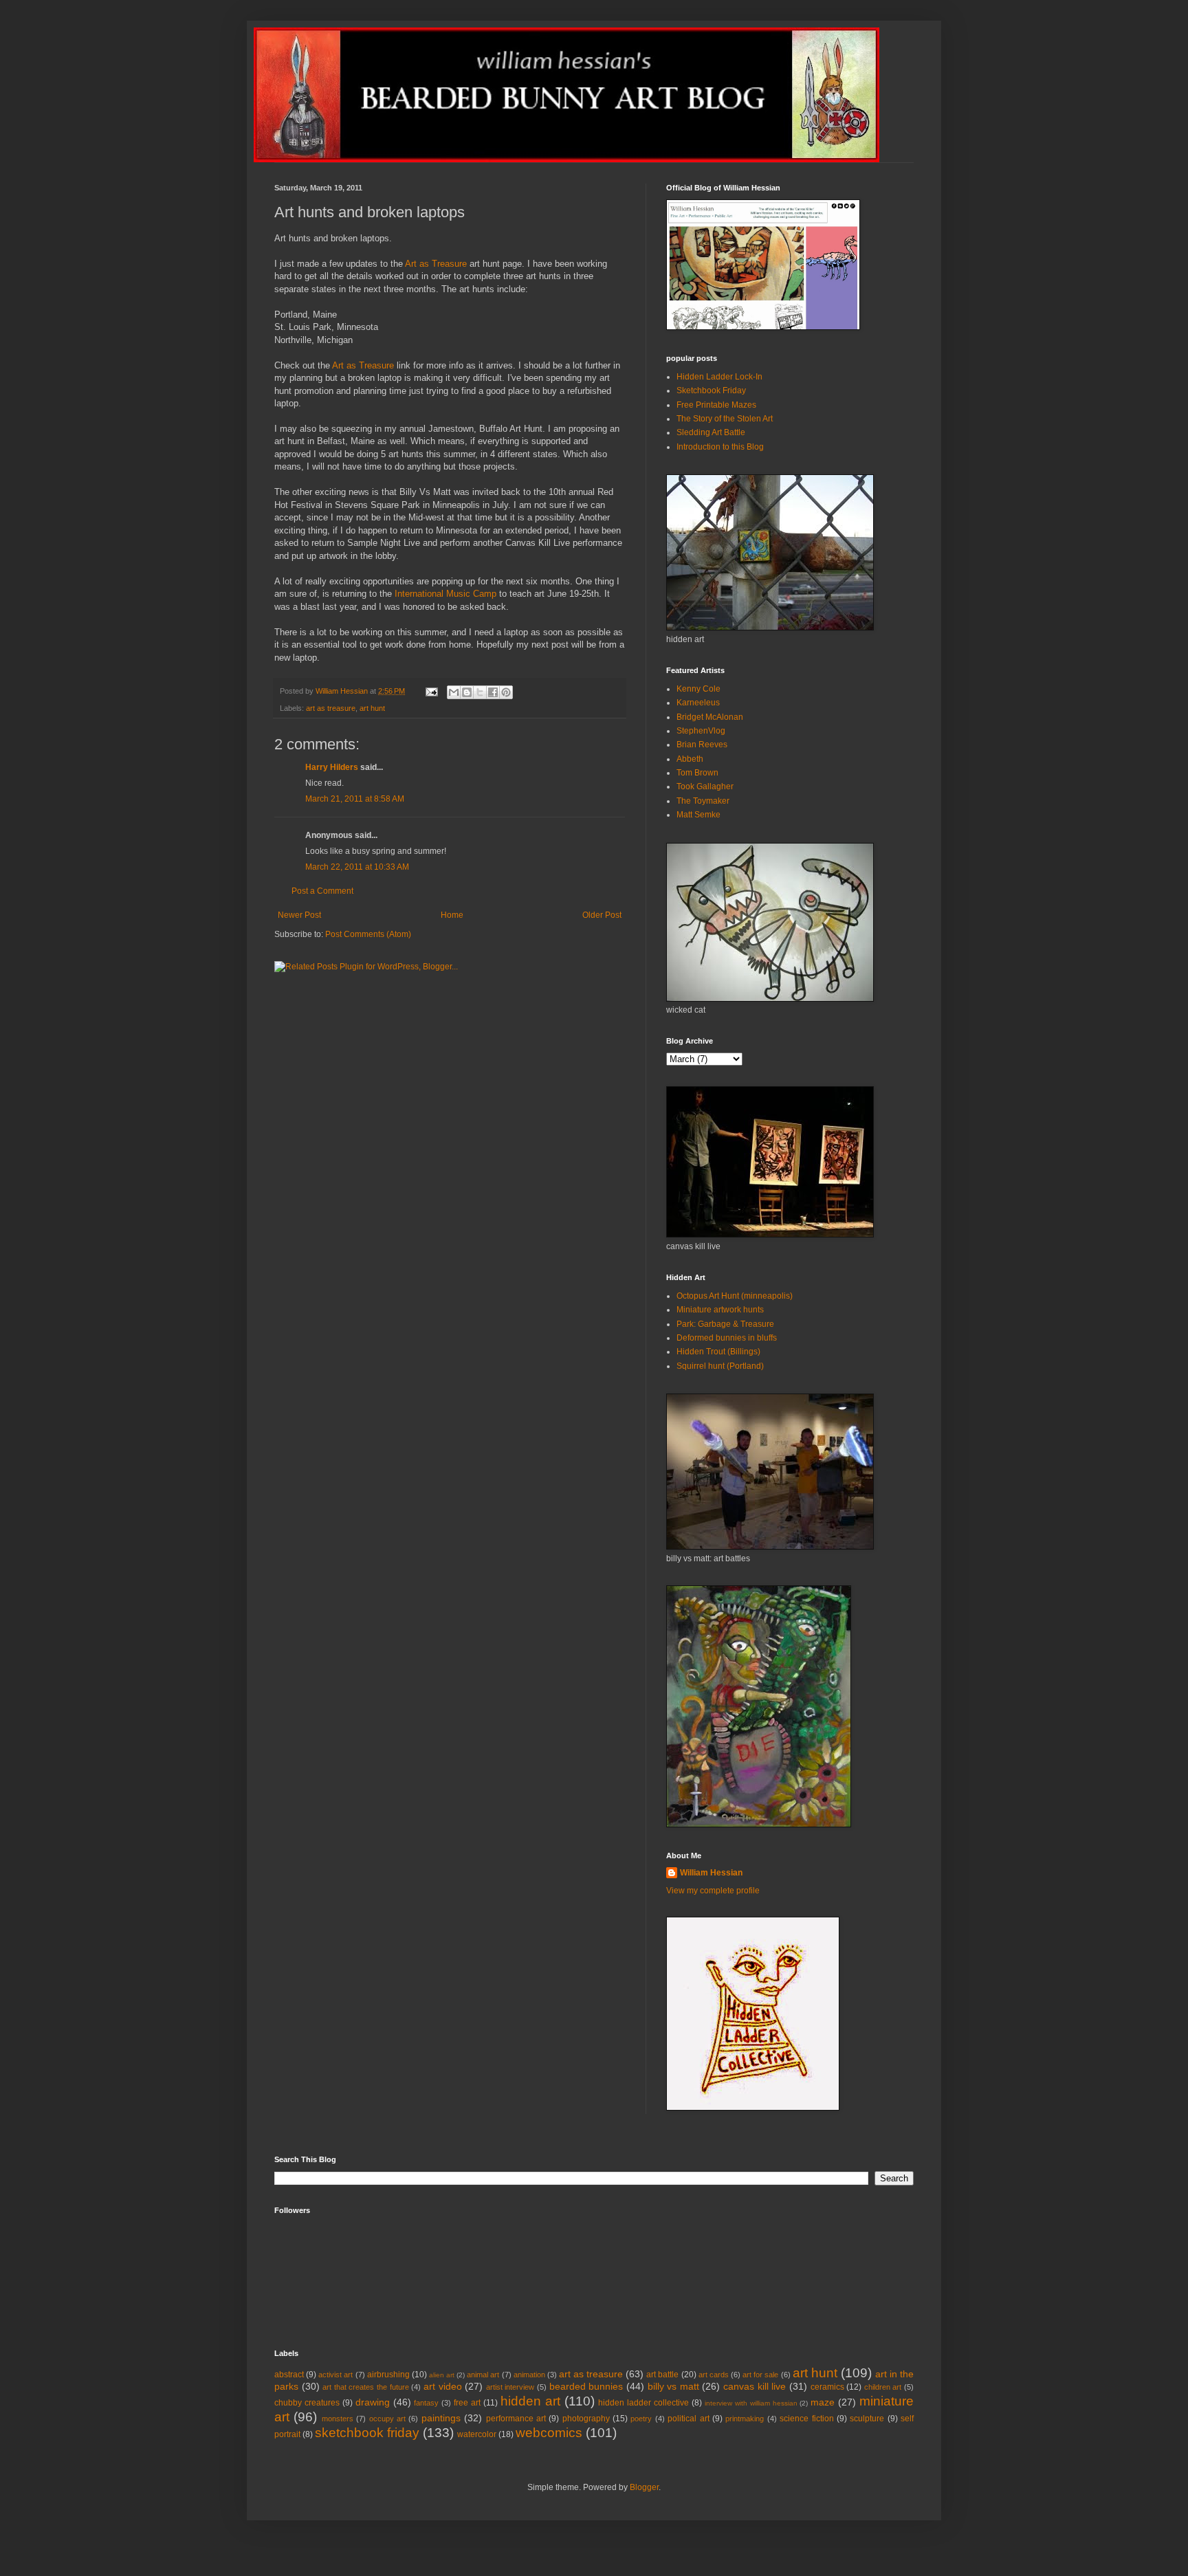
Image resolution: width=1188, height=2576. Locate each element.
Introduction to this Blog (720, 447)
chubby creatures (307, 2403)
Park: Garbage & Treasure (725, 1324)
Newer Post (299, 915)
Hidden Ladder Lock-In (719, 377)
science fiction (806, 2419)
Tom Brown (697, 773)
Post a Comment (322, 891)
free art (467, 2403)
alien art (442, 2375)
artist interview (510, 2387)
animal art (483, 2375)
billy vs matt (673, 2386)
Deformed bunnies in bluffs (727, 1338)
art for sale (760, 2375)
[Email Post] (431, 691)
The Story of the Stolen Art (725, 419)
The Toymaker (703, 801)
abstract (289, 2375)
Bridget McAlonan (710, 717)
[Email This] (454, 692)
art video (443, 2386)
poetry (641, 2419)
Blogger (644, 2487)
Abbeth (690, 759)
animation (529, 2375)
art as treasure (331, 708)
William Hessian (711, 1873)
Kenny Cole (698, 689)
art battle (662, 2375)
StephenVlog (701, 731)
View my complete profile (713, 1891)
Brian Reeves (702, 745)
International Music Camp (445, 594)
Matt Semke (698, 815)
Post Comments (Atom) (368, 934)
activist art (335, 2375)
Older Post (602, 915)
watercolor (477, 2434)
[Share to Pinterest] (506, 692)
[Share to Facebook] (493, 692)
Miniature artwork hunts (720, 1310)
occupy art (387, 2419)
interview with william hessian (751, 2403)
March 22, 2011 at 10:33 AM (357, 867)
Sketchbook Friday (711, 390)
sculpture (867, 2419)
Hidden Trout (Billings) (718, 1352)
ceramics (827, 2387)
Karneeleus (698, 703)
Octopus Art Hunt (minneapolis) (735, 1296)
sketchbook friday (367, 2433)
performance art (516, 2419)
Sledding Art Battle (711, 432)
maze (823, 2402)
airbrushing (388, 2375)
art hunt (372, 708)
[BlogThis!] (467, 692)
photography (586, 2419)
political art (688, 2419)
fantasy (426, 2403)
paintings (441, 2418)
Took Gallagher (705, 786)
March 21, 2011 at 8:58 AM (355, 799)
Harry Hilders (332, 767)
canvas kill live (755, 2386)
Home (452, 915)
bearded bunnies (586, 2386)
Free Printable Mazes (716, 405)
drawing (373, 2402)
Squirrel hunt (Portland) (720, 1366)
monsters (338, 2419)
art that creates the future (365, 2387)
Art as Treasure (436, 264)
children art (883, 2387)
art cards (714, 2375)
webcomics (549, 2433)
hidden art (530, 2401)
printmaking (745, 2419)
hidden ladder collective (643, 2403)
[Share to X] (480, 692)
